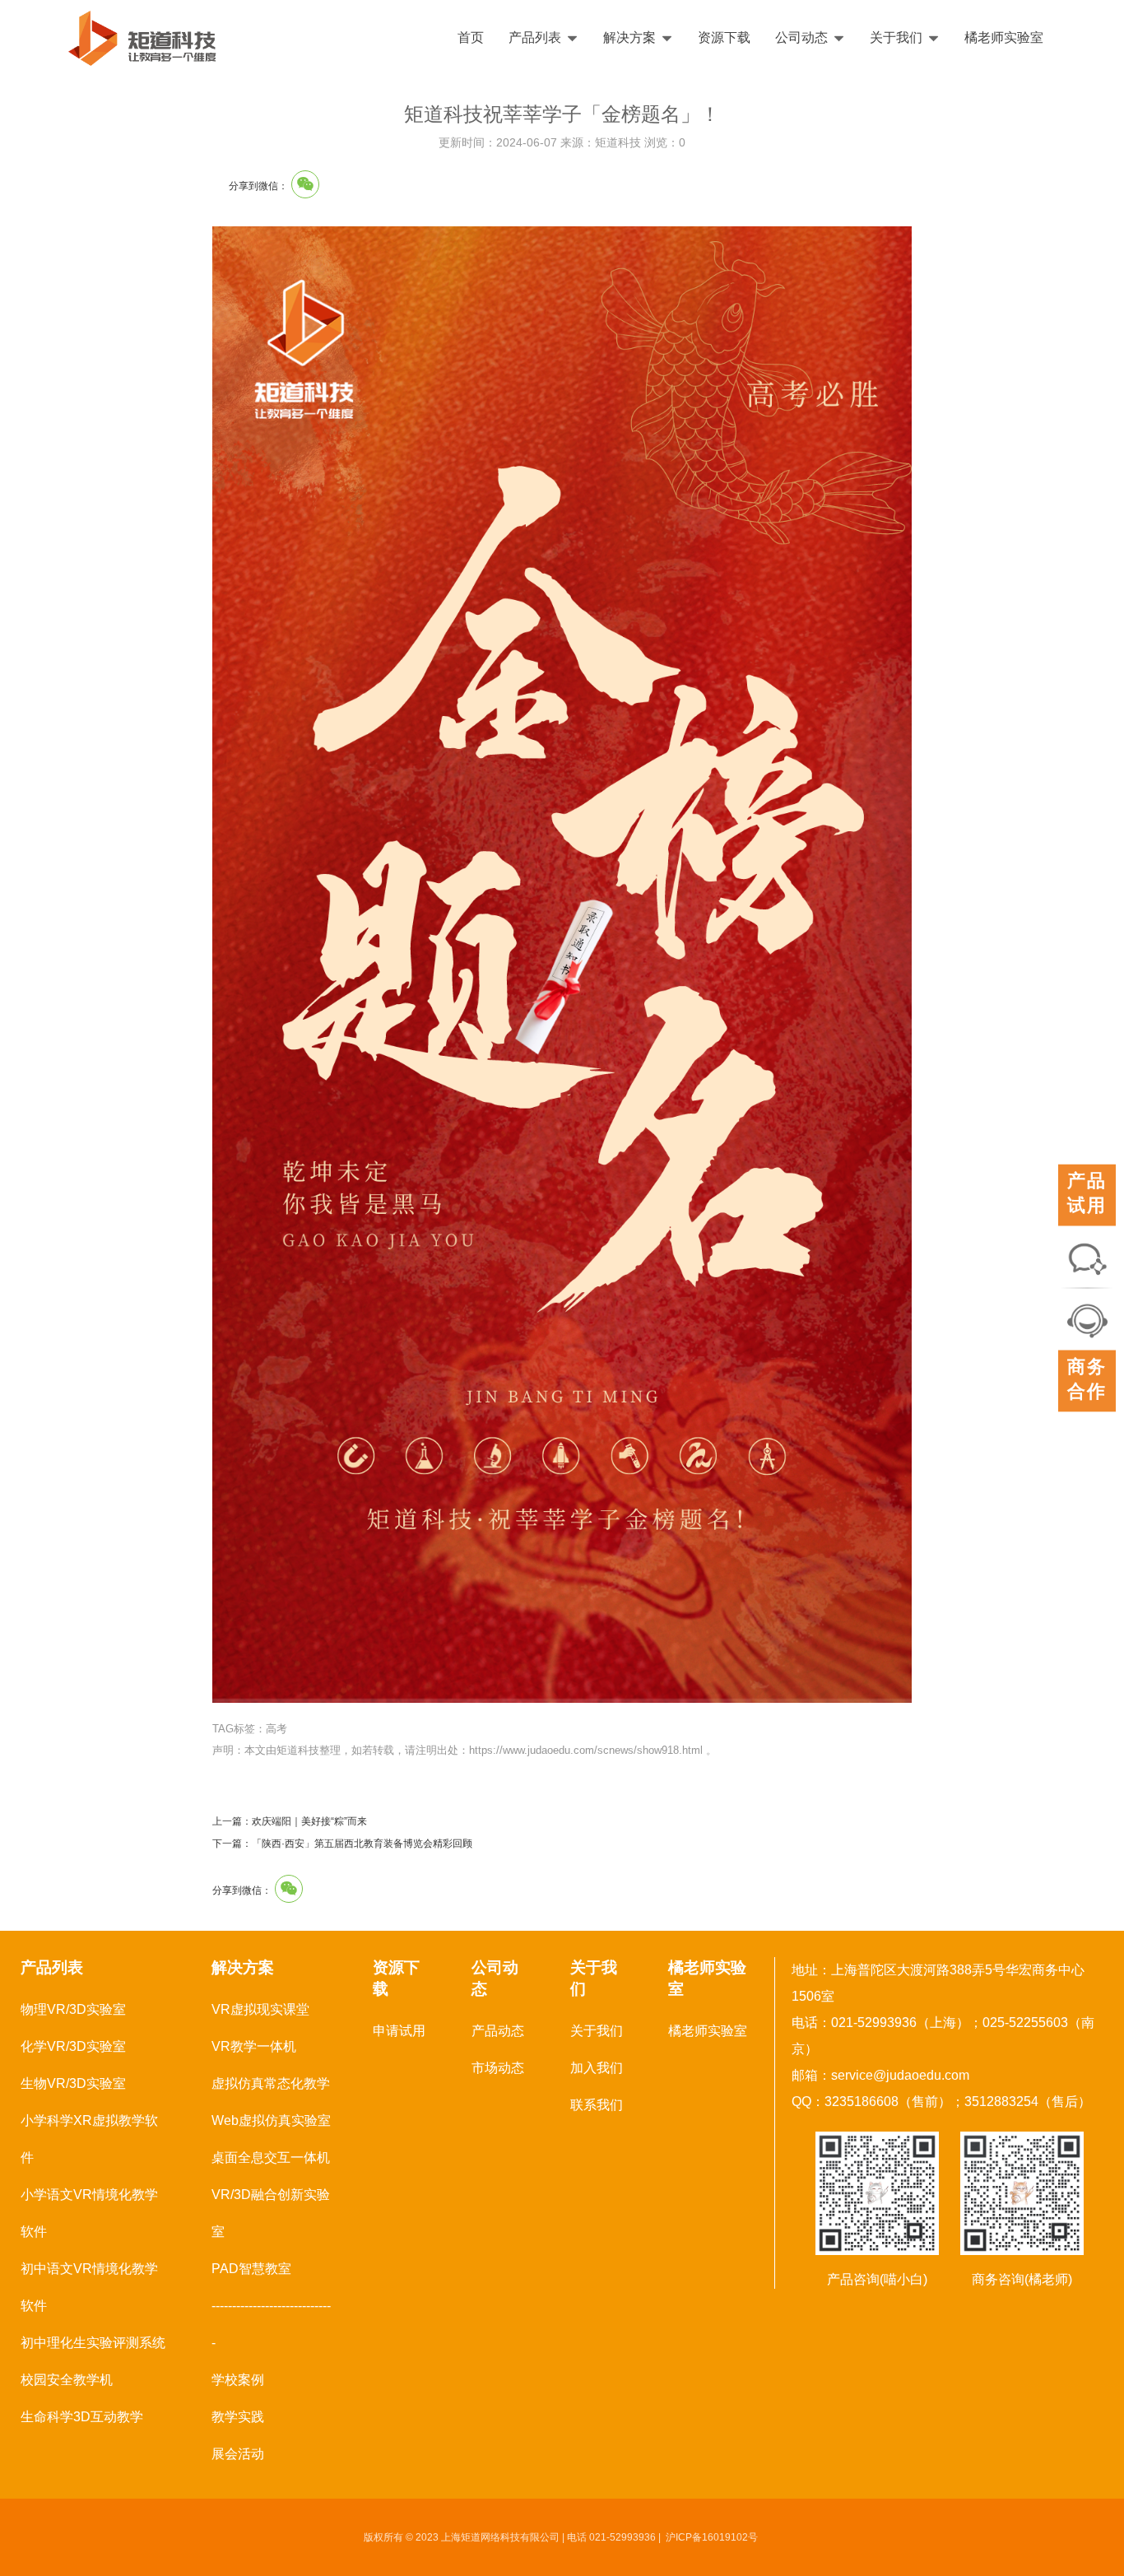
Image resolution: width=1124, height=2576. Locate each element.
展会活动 (238, 2454)
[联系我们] (1087, 1257)
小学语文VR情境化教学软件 (89, 2213)
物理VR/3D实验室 (73, 2009)
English (1064, 38)
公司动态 (801, 37)
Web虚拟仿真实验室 (271, 2120)
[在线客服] (1087, 1320)
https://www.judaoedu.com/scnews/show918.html (586, 1750)
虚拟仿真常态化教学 (271, 2083)
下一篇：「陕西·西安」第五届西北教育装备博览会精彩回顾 (342, 1844)
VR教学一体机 (254, 2046)
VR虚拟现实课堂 (260, 2009)
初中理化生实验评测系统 (93, 2343)
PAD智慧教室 (251, 2269)
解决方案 (629, 37)
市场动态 (498, 2068)
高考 (276, 1729)
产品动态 (498, 2031)
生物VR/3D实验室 (73, 2083)
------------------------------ (271, 2324)
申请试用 (399, 2031)
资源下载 (724, 37)
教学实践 (238, 2417)
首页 (471, 37)
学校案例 (238, 2380)
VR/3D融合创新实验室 (271, 2213)
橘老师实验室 (1004, 37)
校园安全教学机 (67, 2380)
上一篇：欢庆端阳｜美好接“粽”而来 (290, 1821)
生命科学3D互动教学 (82, 2417)
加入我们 (597, 2068)
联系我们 (597, 2105)
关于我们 (896, 37)
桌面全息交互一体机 (271, 2158)
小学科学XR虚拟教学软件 (89, 2139)
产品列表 (535, 37)
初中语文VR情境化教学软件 (89, 2287)
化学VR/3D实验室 (73, 2046)
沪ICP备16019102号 (712, 2537)
